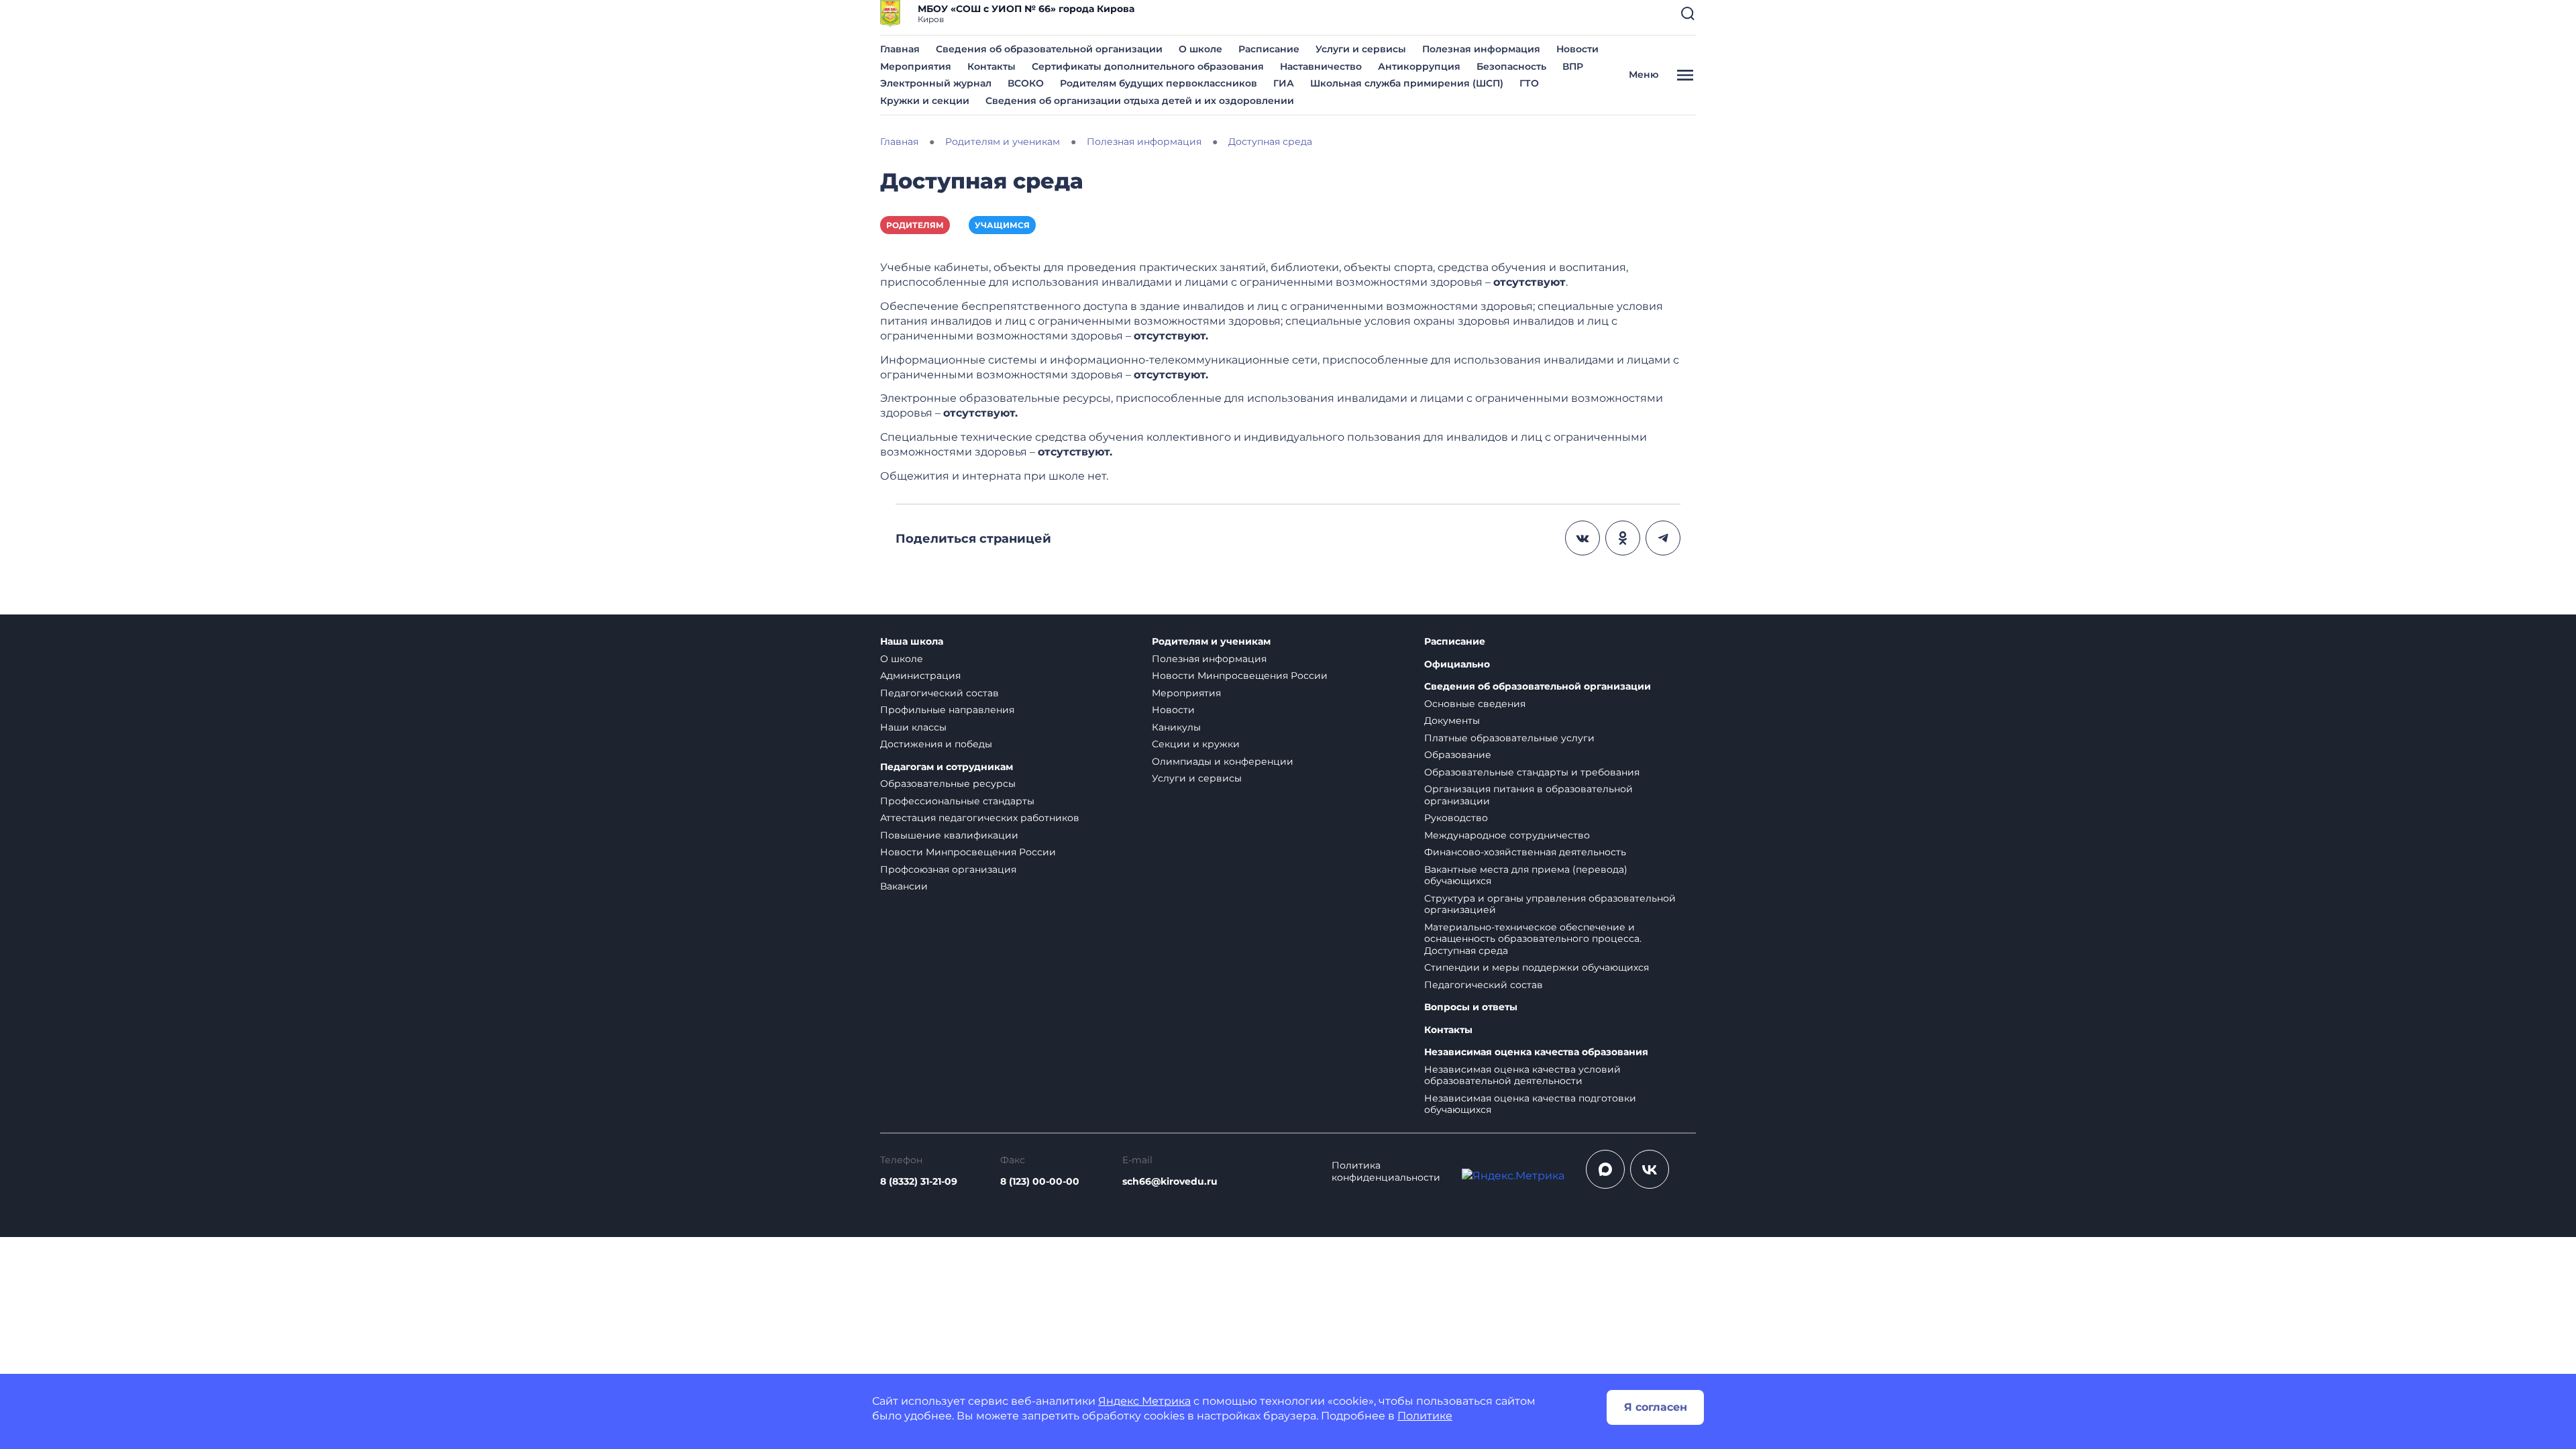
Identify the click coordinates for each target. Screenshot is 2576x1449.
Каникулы (1176, 727)
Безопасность (1511, 66)
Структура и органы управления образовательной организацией (1550, 904)
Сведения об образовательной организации (1049, 49)
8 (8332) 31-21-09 (919, 1181)
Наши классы (913, 727)
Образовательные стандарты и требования (1532, 772)
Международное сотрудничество (1507, 835)
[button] (1688, 13)
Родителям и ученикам (1211, 642)
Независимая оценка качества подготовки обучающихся (1530, 1104)
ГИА (1284, 83)
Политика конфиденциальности (1386, 1172)
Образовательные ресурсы (948, 784)
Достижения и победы (936, 744)
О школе (1200, 49)
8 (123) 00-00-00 (1040, 1181)
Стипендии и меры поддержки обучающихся (1537, 967)
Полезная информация (1481, 49)
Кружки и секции (925, 101)
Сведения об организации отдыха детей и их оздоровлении (1140, 101)
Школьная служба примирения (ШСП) (1407, 83)
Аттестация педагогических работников (980, 818)
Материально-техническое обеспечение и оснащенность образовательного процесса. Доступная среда (1533, 939)
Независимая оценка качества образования (1536, 1052)
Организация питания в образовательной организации (1528, 795)
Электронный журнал (936, 83)
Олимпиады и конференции (1223, 761)
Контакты (991, 66)
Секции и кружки (1196, 744)
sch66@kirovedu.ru (1170, 1181)
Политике (1425, 1416)
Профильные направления (947, 710)
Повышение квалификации (949, 835)
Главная (900, 49)
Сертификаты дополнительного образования (1148, 66)
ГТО (1529, 83)
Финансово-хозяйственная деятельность (1525, 852)
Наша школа (912, 642)
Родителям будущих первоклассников (1159, 83)
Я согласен (1656, 1407)
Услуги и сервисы (1361, 49)
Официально (1457, 664)
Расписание (1269, 49)
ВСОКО (1026, 83)
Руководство (1456, 818)
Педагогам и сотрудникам (947, 767)
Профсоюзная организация (948, 869)
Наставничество (1321, 66)
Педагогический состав (940, 693)
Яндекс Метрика (1144, 1401)
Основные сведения (1475, 704)
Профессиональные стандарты (957, 801)
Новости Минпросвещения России (968, 852)
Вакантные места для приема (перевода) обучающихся (1526, 875)
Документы (1452, 720)
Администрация (920, 676)
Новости (1577, 49)
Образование (1458, 755)
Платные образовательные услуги (1509, 738)
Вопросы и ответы (1471, 1007)
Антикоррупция (1419, 66)
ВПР (1573, 66)
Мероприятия (916, 66)
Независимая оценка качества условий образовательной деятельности (1522, 1075)
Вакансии (904, 886)
